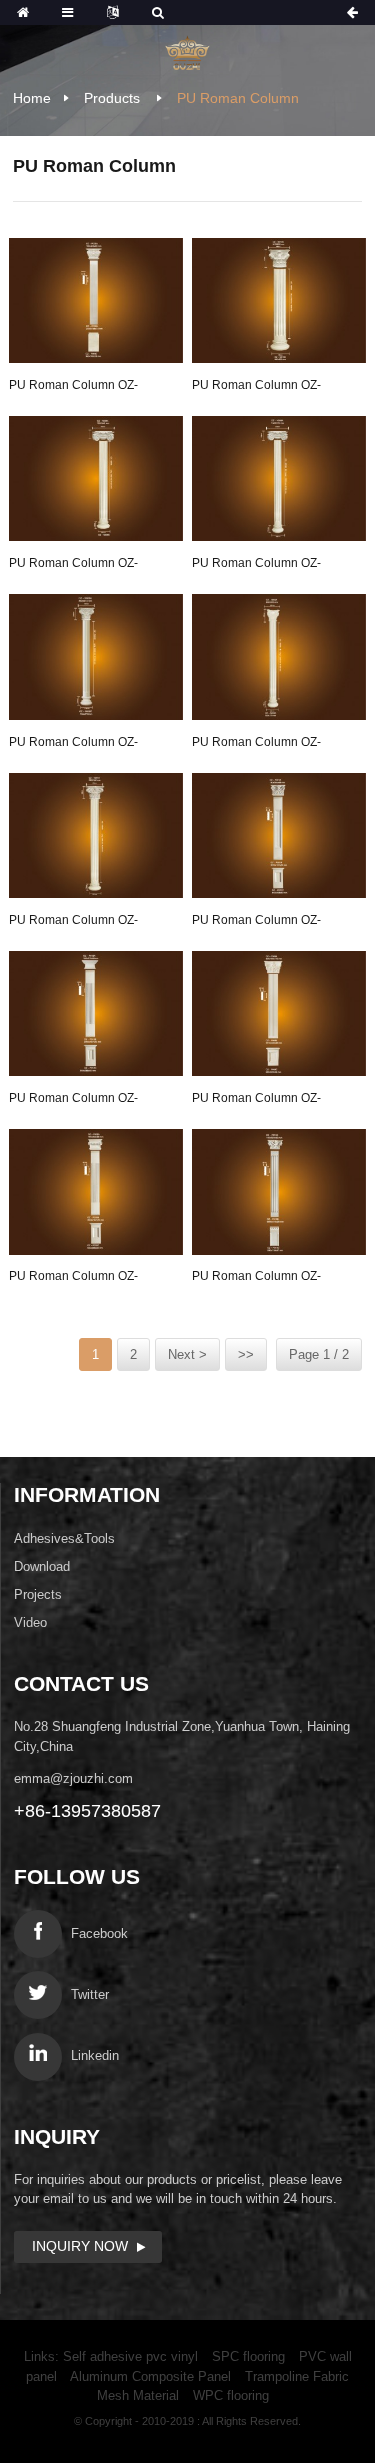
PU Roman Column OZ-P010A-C (256, 1279)
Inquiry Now (80, 2246)
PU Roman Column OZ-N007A (73, 923)
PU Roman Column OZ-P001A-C (256, 923)
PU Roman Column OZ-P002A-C (73, 1279)
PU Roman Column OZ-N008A (256, 566)
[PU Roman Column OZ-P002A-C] (96, 1192)
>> (246, 1354)
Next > (187, 1354)
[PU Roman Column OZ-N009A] (96, 479)
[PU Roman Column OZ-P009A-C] (279, 1014)
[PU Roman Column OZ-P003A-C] (96, 301)
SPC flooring (248, 2356)
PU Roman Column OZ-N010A (256, 388)
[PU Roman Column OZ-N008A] (279, 479)
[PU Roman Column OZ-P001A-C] (279, 836)
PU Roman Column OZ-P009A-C (256, 1101)
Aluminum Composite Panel (150, 2376)
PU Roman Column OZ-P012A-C (73, 1101)
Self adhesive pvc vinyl (130, 2356)
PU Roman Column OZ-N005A (73, 745)
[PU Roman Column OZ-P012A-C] (96, 1014)
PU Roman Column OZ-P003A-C (73, 388)
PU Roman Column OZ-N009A (73, 566)
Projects (38, 1594)
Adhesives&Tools (64, 1538)
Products (112, 98)
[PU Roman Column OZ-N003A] (279, 657)
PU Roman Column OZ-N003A (256, 745)
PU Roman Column (238, 98)
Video (30, 1622)
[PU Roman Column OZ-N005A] (96, 657)
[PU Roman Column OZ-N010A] (279, 301)
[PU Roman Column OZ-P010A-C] (279, 1192)
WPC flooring (231, 2395)
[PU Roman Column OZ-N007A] (96, 836)
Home (32, 98)
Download (42, 1566)
